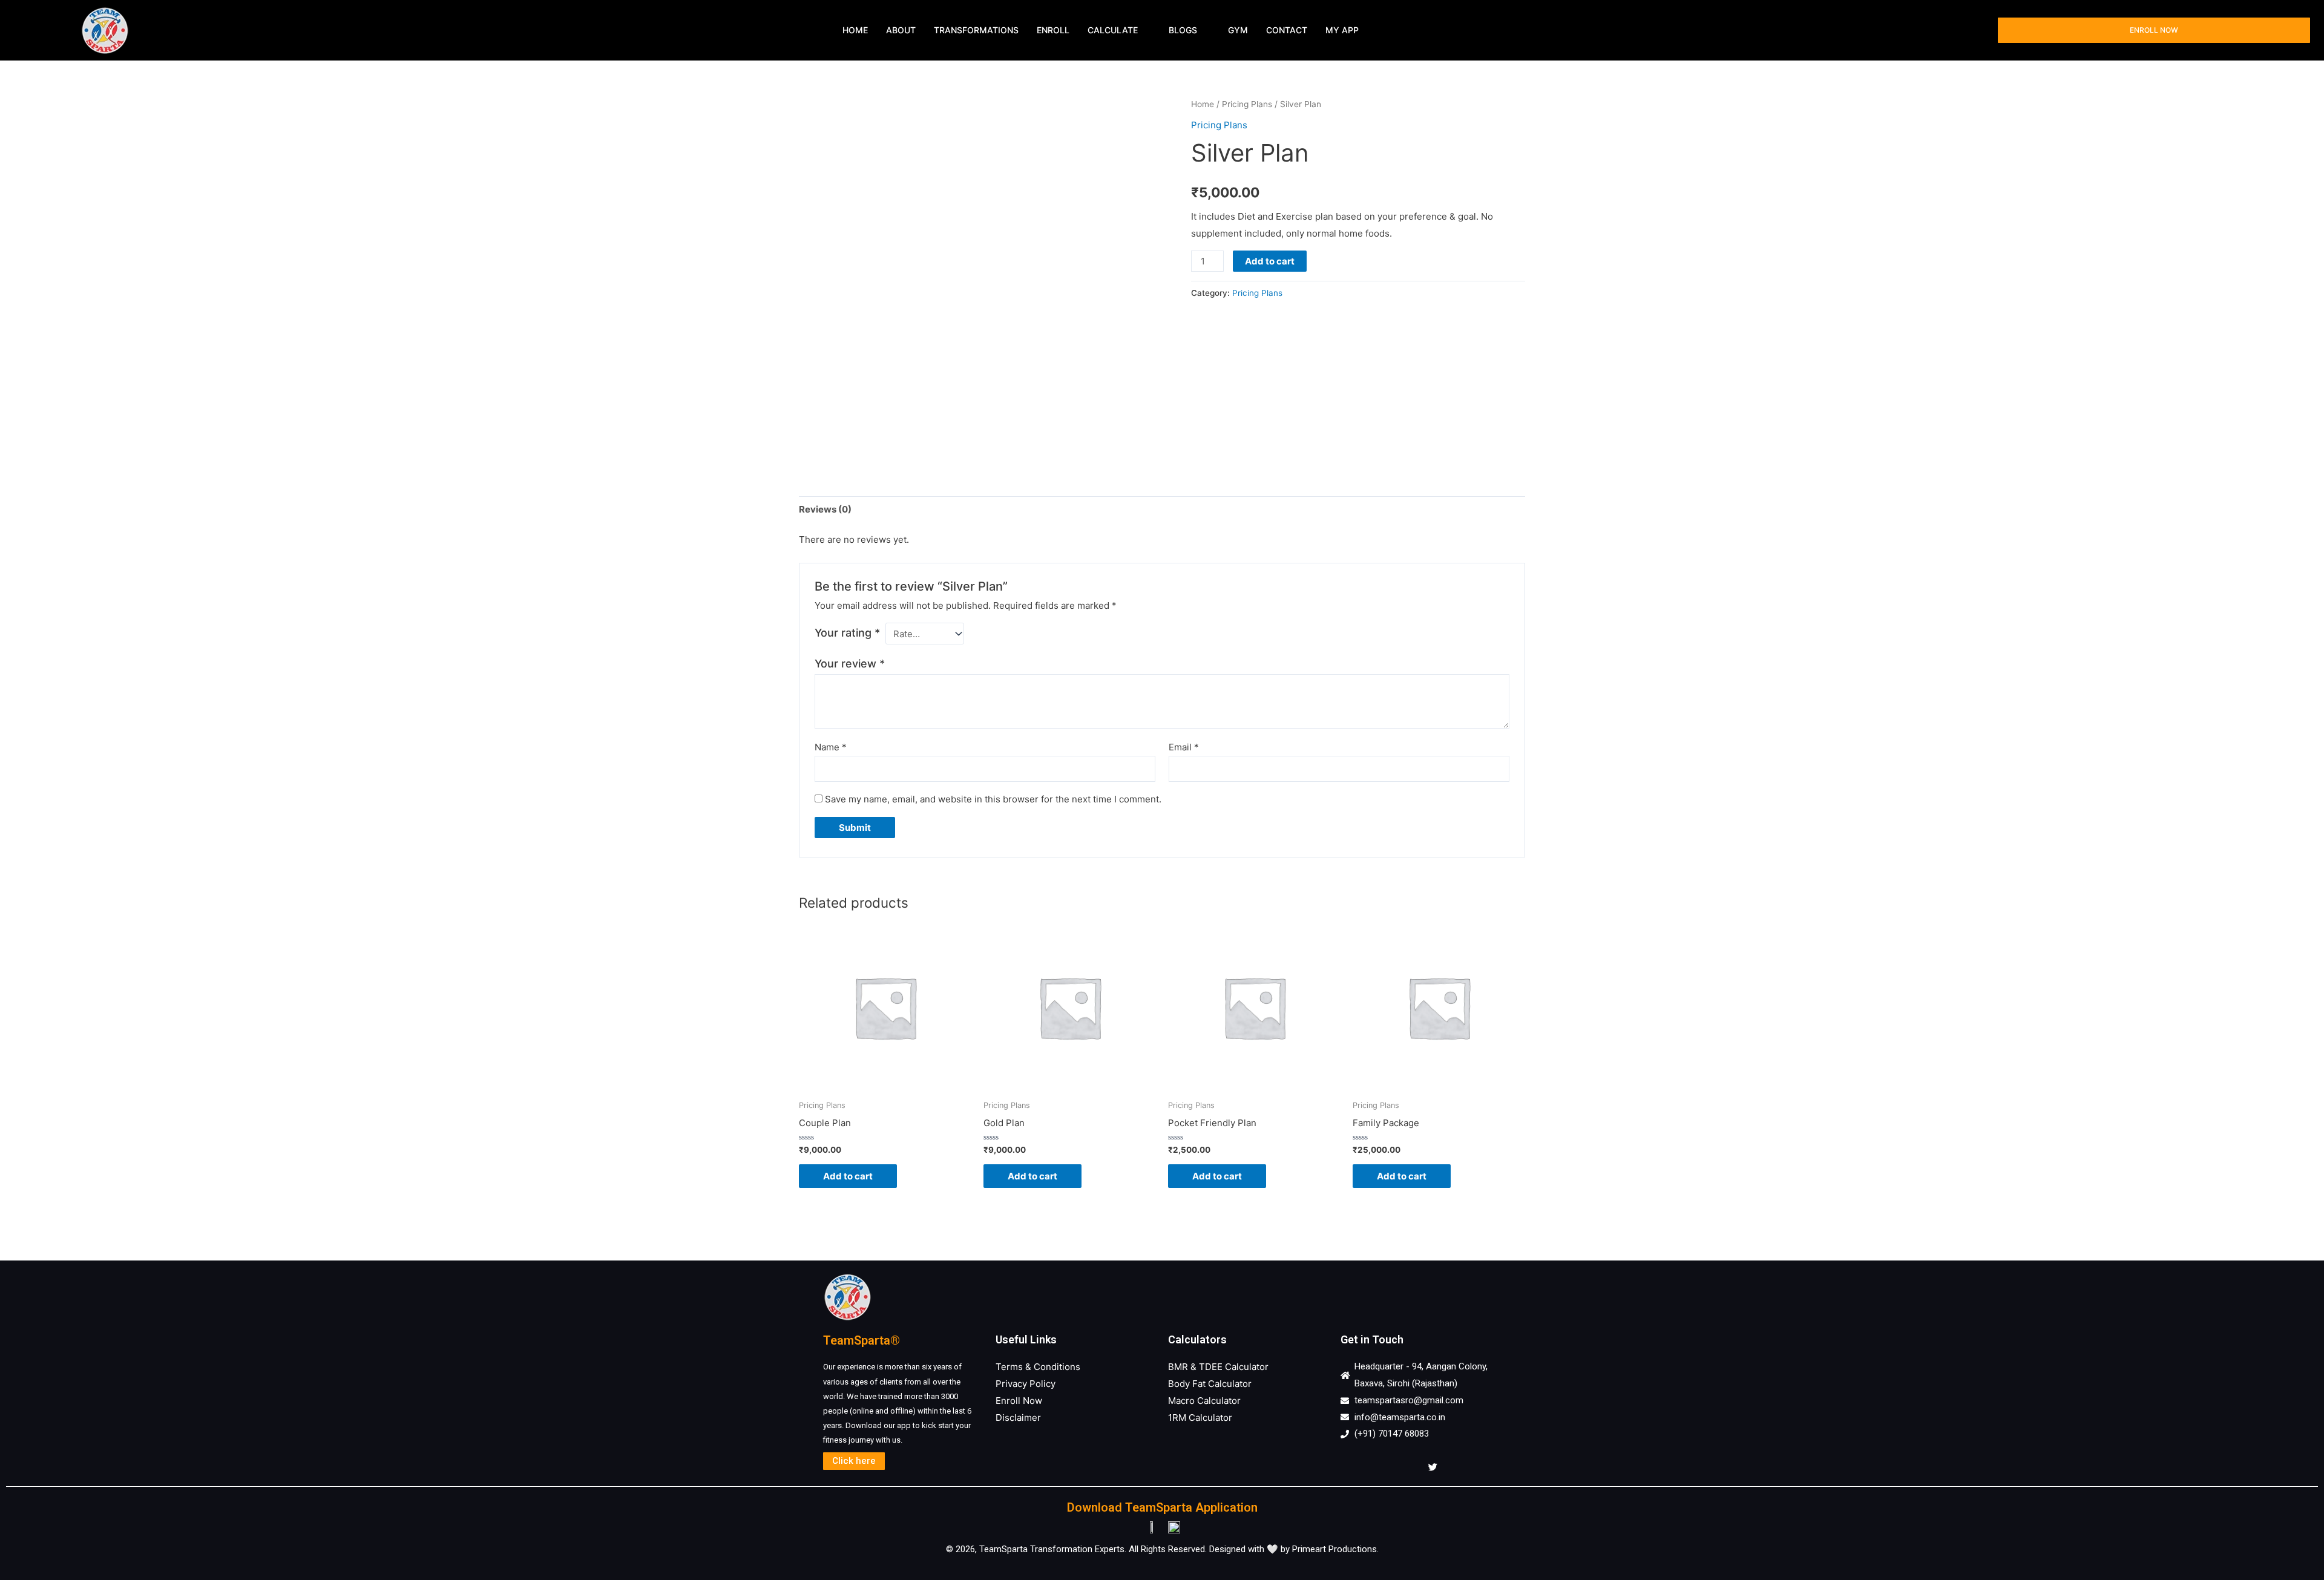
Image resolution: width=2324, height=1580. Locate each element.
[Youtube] (1406, 1467)
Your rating (847, 633)
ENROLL (1053, 30)
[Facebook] (1353, 1467)
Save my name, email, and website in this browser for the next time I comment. (993, 799)
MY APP (1342, 30)
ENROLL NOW (2154, 30)
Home (1203, 104)
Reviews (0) (825, 509)
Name (831, 747)
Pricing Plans (1247, 104)
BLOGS (1183, 30)
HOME (855, 30)
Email (1184, 747)
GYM (1238, 30)
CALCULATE (1113, 30)
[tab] (825, 509)
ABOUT (901, 30)
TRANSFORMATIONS (976, 30)
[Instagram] (1379, 1467)
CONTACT (1287, 30)
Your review (850, 664)
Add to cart (1270, 261)
